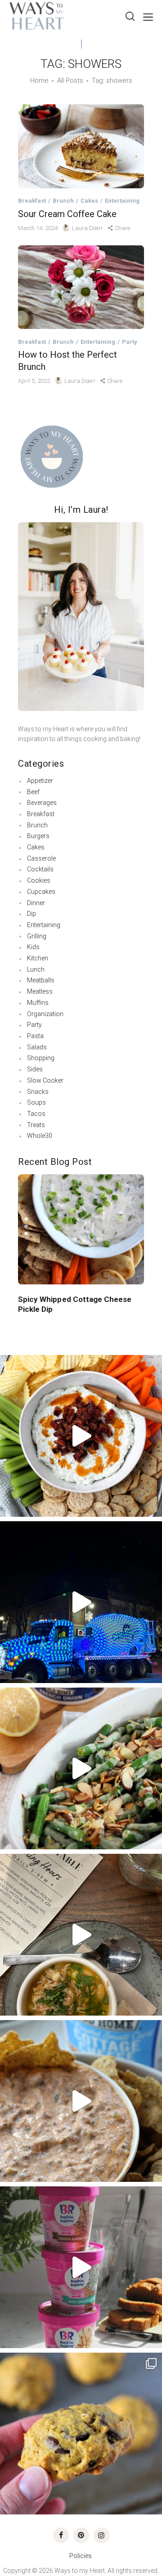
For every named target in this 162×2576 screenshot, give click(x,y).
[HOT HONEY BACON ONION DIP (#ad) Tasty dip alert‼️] (81, 1436)
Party (130, 342)
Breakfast (32, 201)
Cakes (89, 201)
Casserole (41, 858)
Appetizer (40, 781)
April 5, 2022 (35, 381)
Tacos (36, 1114)
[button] (26, 1219)
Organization (45, 1014)
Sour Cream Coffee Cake (67, 214)
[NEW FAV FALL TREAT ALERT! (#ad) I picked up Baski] (81, 2267)
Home (39, 80)
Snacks (38, 1092)
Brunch (63, 201)
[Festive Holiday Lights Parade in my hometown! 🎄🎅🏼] (81, 1602)
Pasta (35, 1036)
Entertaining (122, 201)
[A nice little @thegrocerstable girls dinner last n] (81, 1935)
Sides (35, 1069)
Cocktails (40, 869)
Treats (36, 1125)
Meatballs (41, 980)
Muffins (38, 1003)
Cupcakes (41, 892)
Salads (37, 1047)
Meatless (40, 991)
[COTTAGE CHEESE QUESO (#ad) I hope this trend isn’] (81, 2101)
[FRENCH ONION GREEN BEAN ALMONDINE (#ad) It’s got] (81, 1768)
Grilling (37, 936)
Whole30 (40, 1136)
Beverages (42, 803)
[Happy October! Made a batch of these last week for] (81, 2434)
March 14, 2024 (38, 228)
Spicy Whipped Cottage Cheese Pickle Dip (75, 1304)
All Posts (70, 80)
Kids (33, 947)
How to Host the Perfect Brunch (67, 361)
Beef (33, 792)
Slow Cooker (45, 1080)
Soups (36, 1102)
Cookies (39, 880)
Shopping (41, 1058)
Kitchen (38, 958)
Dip (31, 914)
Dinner (36, 903)
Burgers (38, 836)
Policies (81, 2556)
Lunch (36, 969)
